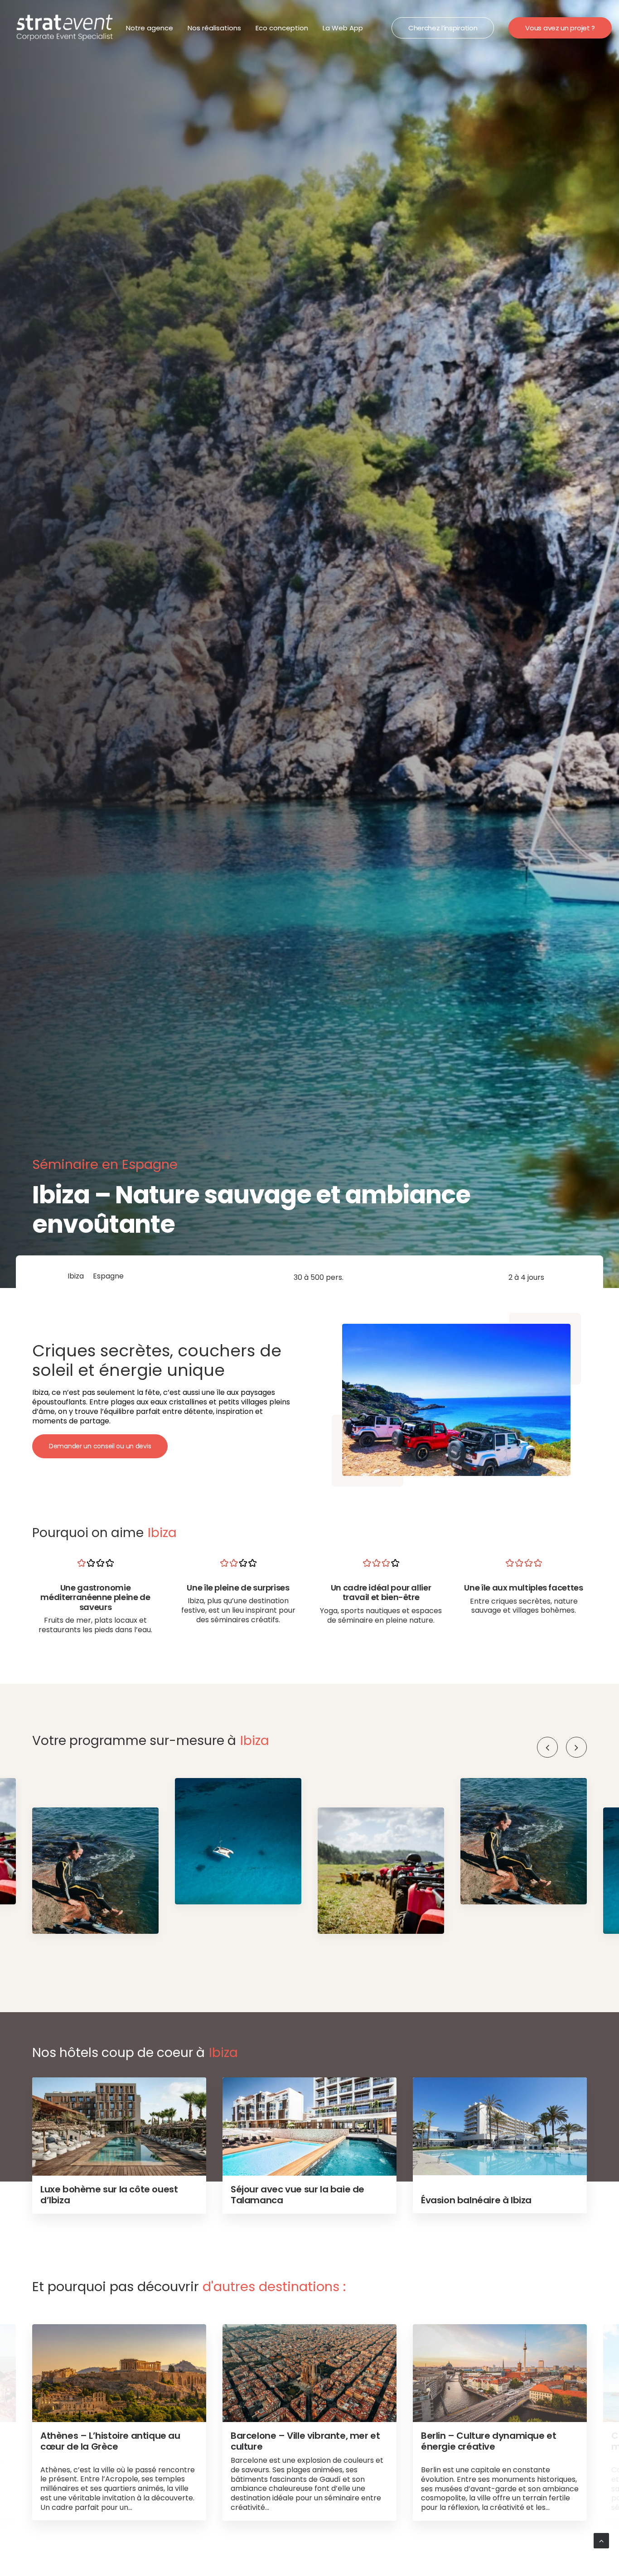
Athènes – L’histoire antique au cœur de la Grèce (110, 2441)
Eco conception (282, 28)
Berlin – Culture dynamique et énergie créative (488, 2441)
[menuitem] (150, 28)
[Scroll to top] (601, 2540)
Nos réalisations (214, 28)
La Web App (343, 28)
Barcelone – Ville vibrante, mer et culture (305, 2441)
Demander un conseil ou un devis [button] (100, 1446)
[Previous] (547, 1747)
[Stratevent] (65, 28)
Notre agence (150, 28)
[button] (576, 1747)
